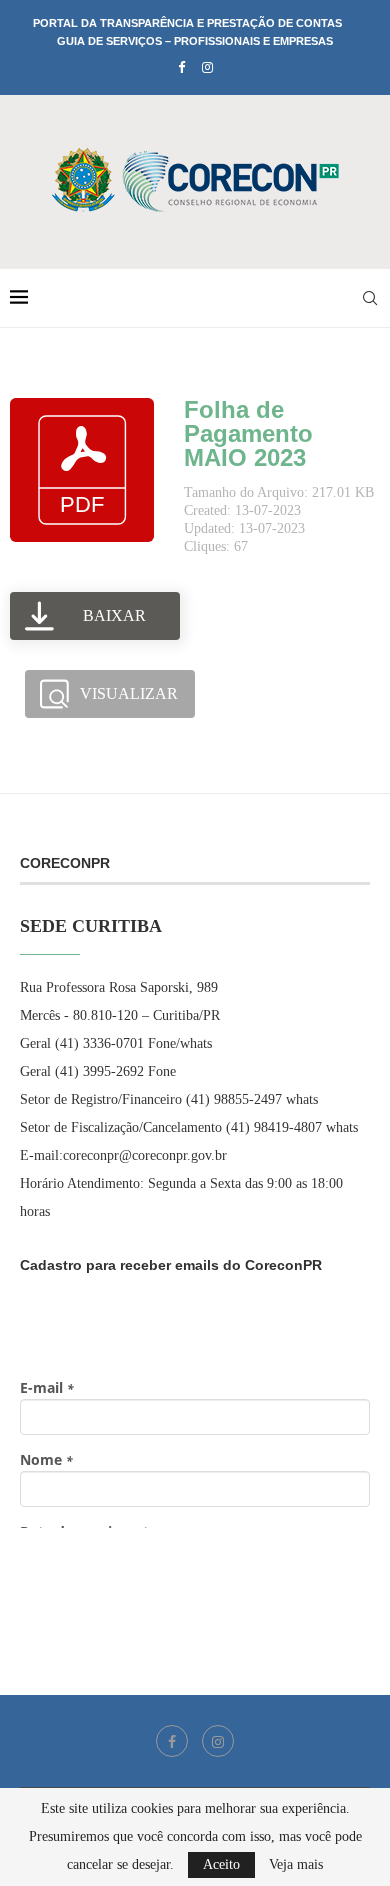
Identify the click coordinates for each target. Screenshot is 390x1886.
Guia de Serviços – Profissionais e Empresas (195, 41)
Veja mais (296, 1865)
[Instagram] (207, 68)
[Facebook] (181, 68)
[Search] (370, 298)
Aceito (221, 1864)
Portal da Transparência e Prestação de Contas (187, 23)
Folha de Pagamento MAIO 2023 (248, 433)
